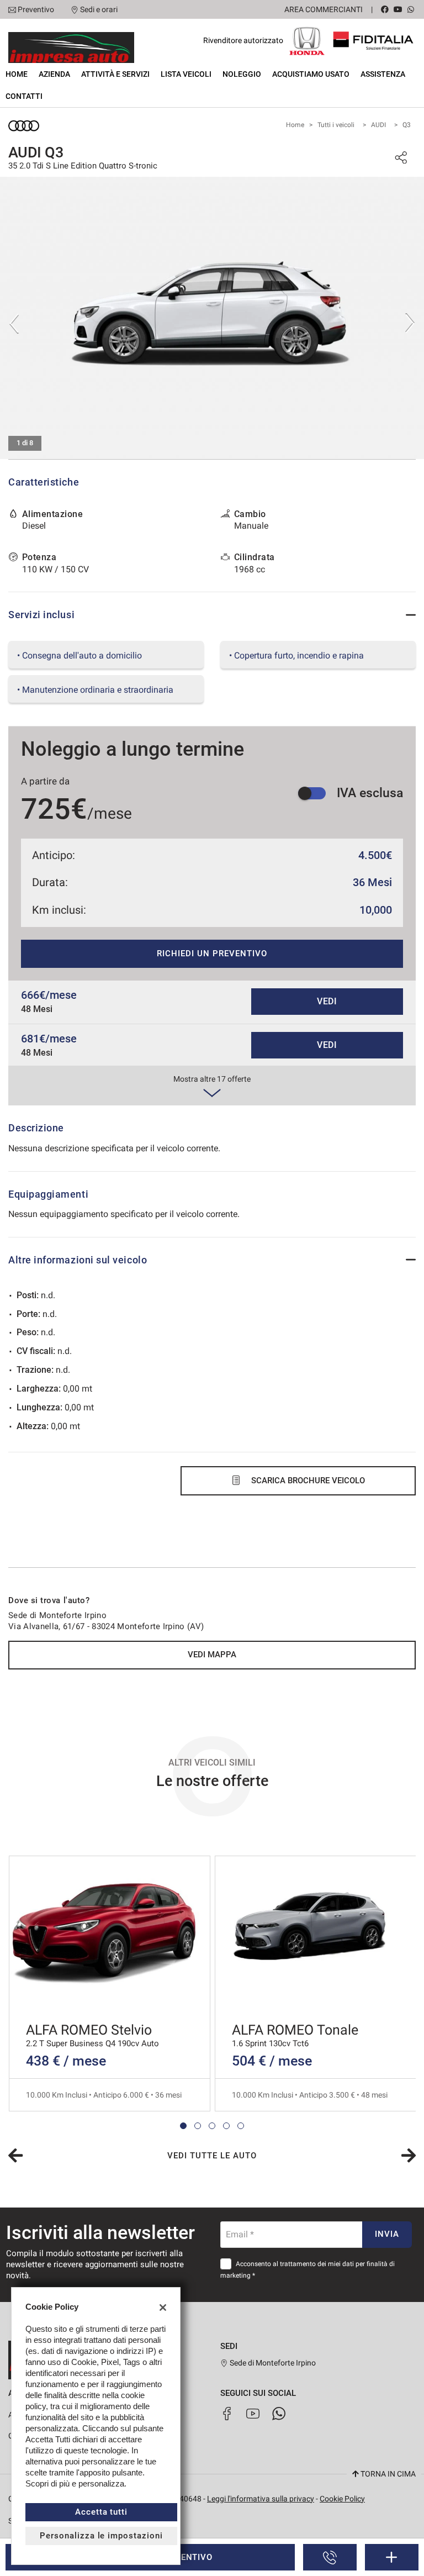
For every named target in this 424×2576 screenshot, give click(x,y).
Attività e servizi (115, 74)
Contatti (24, 96)
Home (17, 74)
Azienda (54, 74)
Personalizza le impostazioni (101, 2536)
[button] (183, 2126)
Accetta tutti (101, 2512)
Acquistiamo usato (311, 74)
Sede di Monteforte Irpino (272, 2363)
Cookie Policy (342, 2499)
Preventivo (36, 9)
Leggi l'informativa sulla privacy (261, 2499)
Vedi (327, 1001)
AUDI (378, 125)
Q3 (407, 125)
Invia (387, 2234)
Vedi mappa (212, 1655)
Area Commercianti (324, 9)
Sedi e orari (99, 9)
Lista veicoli (186, 74)
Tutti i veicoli (336, 125)
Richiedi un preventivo (212, 954)
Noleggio (242, 74)
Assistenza (383, 74)
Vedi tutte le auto (212, 2156)
